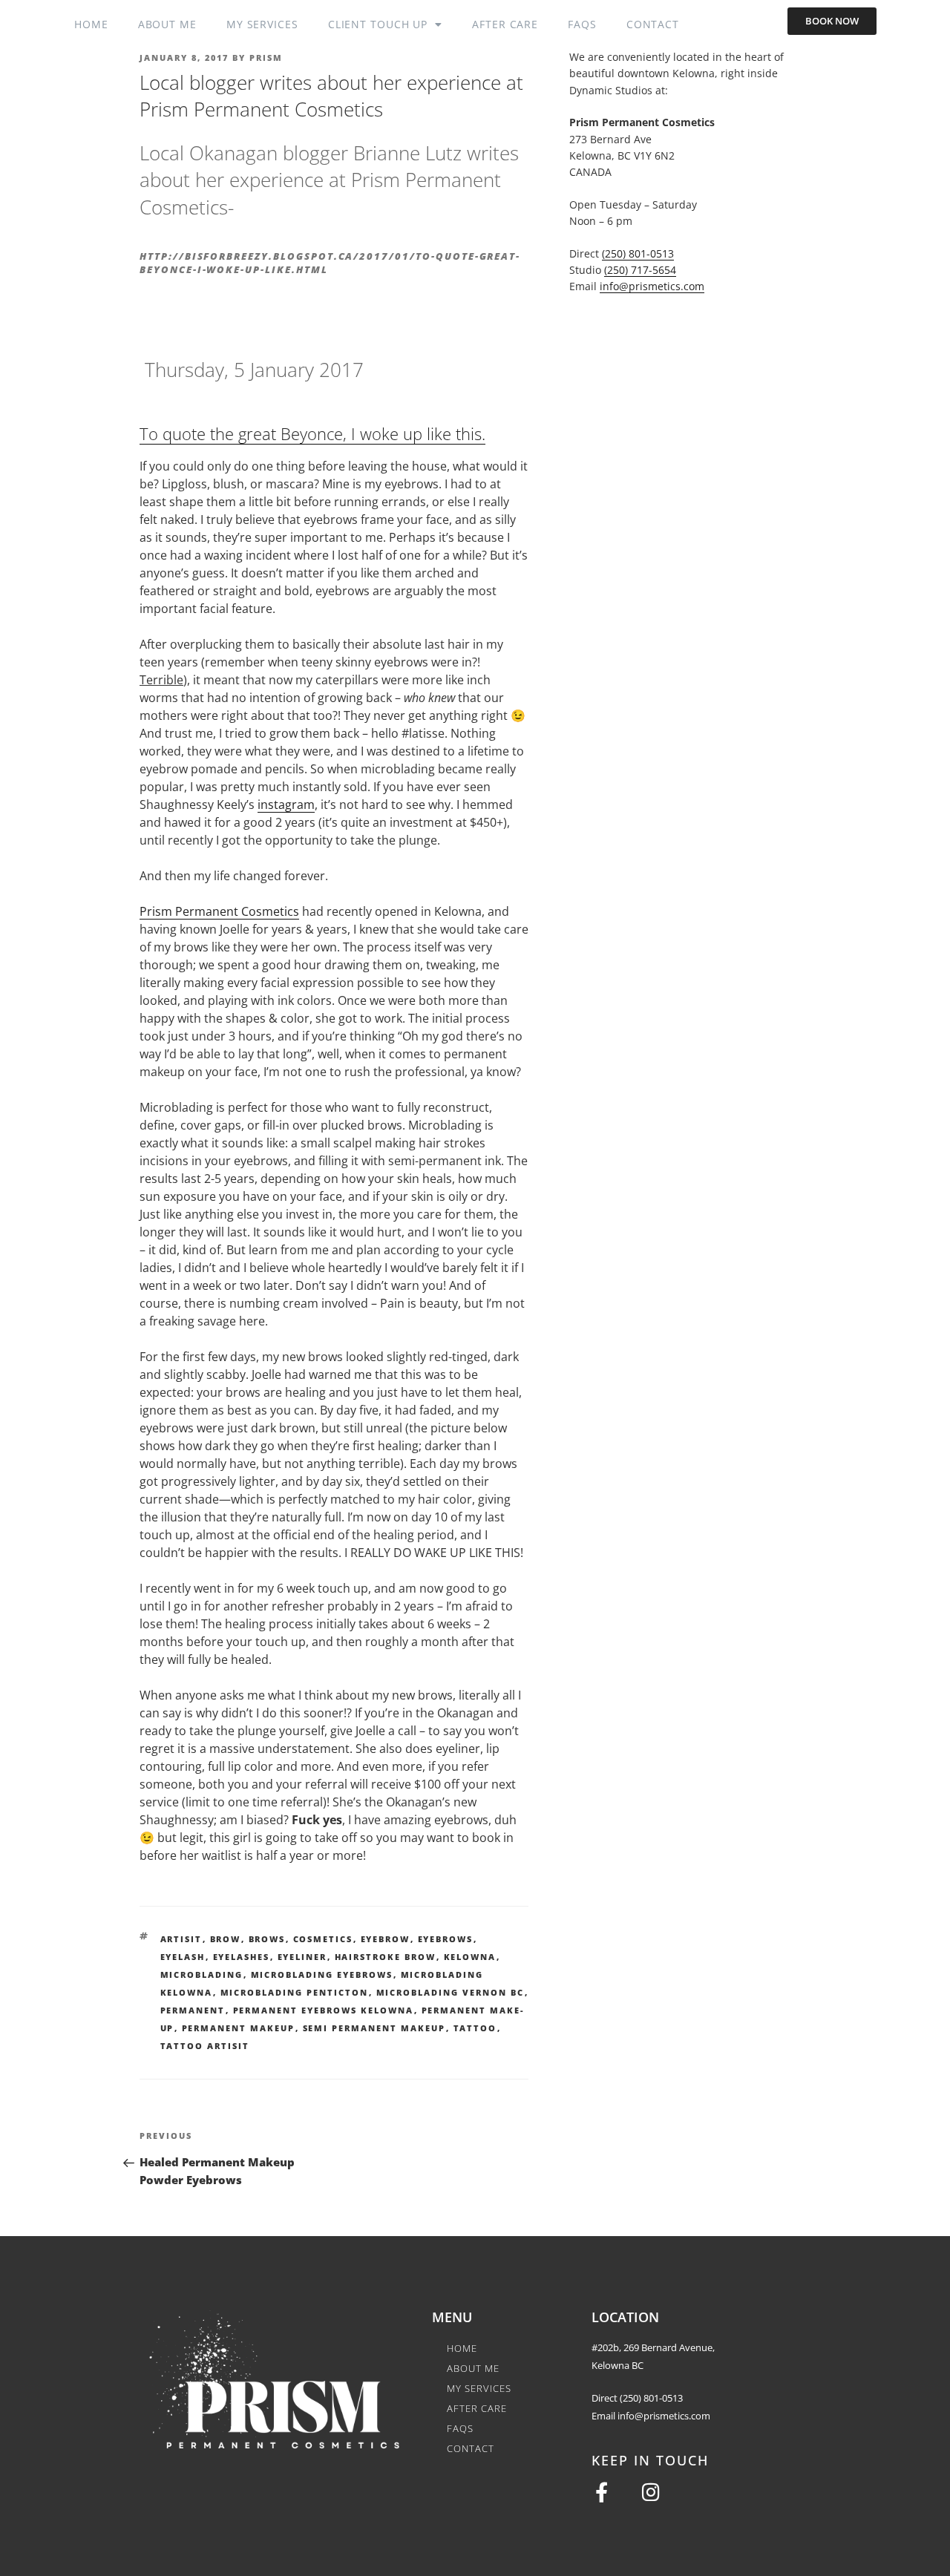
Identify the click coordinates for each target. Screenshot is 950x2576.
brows (267, 1939)
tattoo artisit (205, 2046)
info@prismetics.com (652, 286)
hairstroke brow (386, 1957)
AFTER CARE (505, 24)
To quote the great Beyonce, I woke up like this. (312, 433)
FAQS (582, 24)
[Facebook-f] (602, 2492)
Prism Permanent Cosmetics (219, 911)
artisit (181, 1939)
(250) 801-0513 (638, 253)
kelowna (470, 1957)
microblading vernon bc (451, 1992)
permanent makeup (239, 2028)
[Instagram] (651, 2492)
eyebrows (446, 1939)
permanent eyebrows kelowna (324, 2010)
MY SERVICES (262, 24)
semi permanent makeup (374, 2028)
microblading (202, 1974)
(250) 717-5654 (640, 270)
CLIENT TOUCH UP (378, 24)
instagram (286, 804)
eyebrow (386, 1939)
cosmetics (323, 1939)
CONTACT (653, 24)
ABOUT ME (167, 24)
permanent (193, 2010)
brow (226, 1939)
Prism (266, 58)
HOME (91, 24)
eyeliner (302, 1957)
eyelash (183, 1957)
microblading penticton (295, 1992)
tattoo (475, 2028)
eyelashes (242, 1957)
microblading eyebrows (322, 1974)
